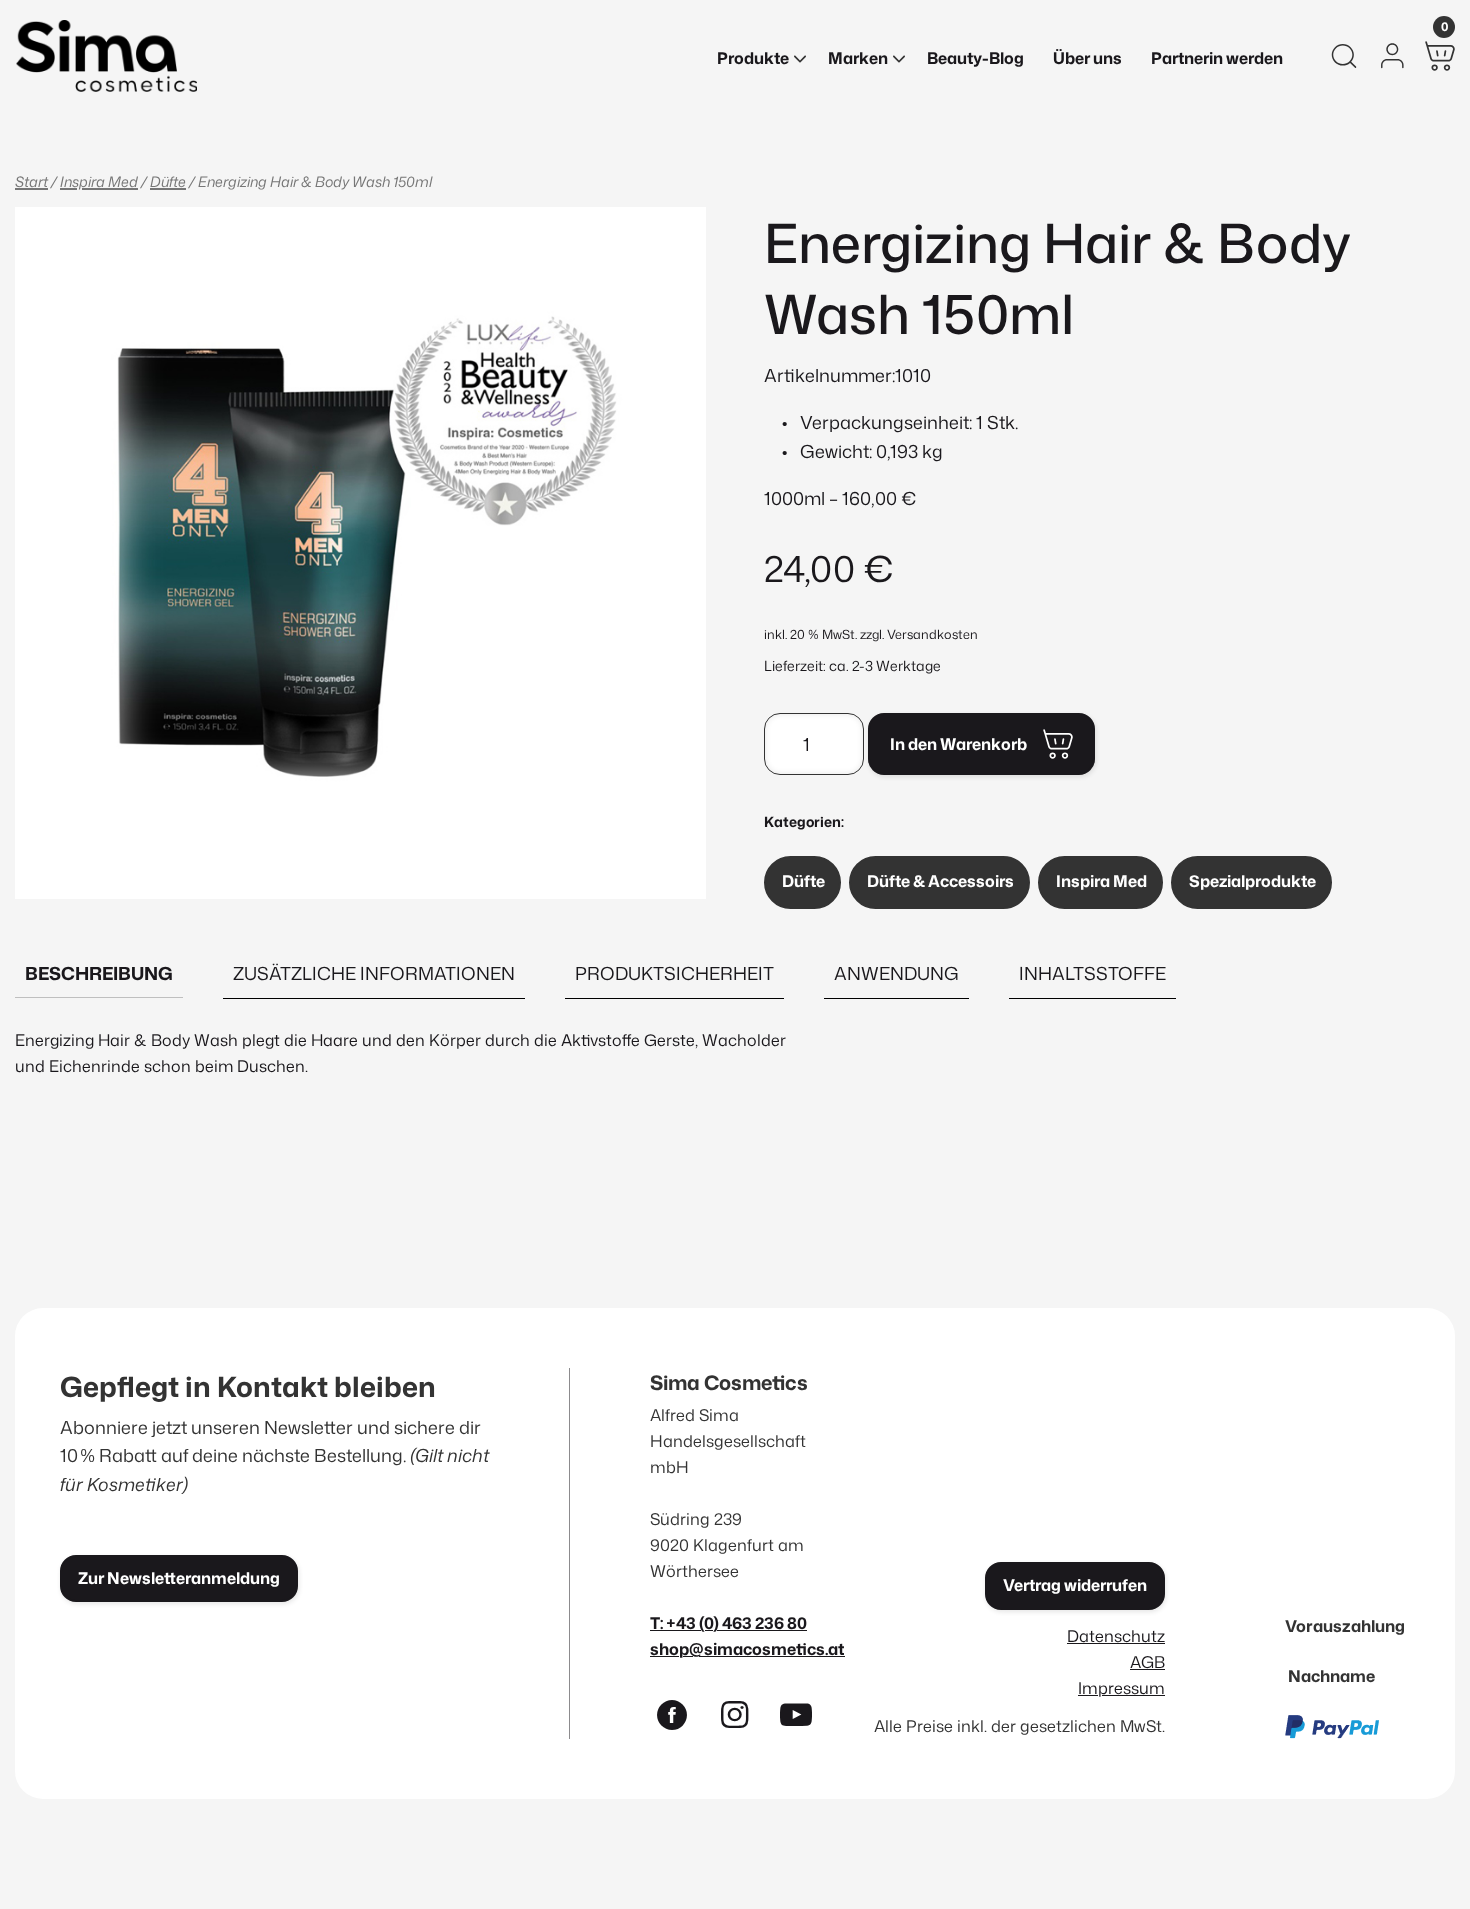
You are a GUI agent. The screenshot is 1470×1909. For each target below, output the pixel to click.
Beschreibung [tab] (99, 973)
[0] (1440, 56)
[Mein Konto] (1392, 56)
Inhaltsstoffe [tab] (1092, 973)
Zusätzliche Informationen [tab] (374, 973)
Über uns (1087, 58)
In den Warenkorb (958, 744)
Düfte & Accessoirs (940, 881)
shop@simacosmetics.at (747, 1648)
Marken (858, 58)
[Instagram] (743, 1719)
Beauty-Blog (975, 58)
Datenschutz (1116, 1635)
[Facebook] (681, 1719)
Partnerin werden (1217, 58)
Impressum (1121, 1687)
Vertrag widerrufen (1075, 1585)
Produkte (753, 58)
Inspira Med (99, 181)
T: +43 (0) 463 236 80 (728, 1622)
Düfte (168, 181)
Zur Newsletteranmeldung (179, 1578)
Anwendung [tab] (896, 973)
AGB (1147, 1661)
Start (31, 181)
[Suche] (1344, 56)
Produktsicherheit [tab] (674, 973)
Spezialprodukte (1252, 881)
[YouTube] (805, 1719)
